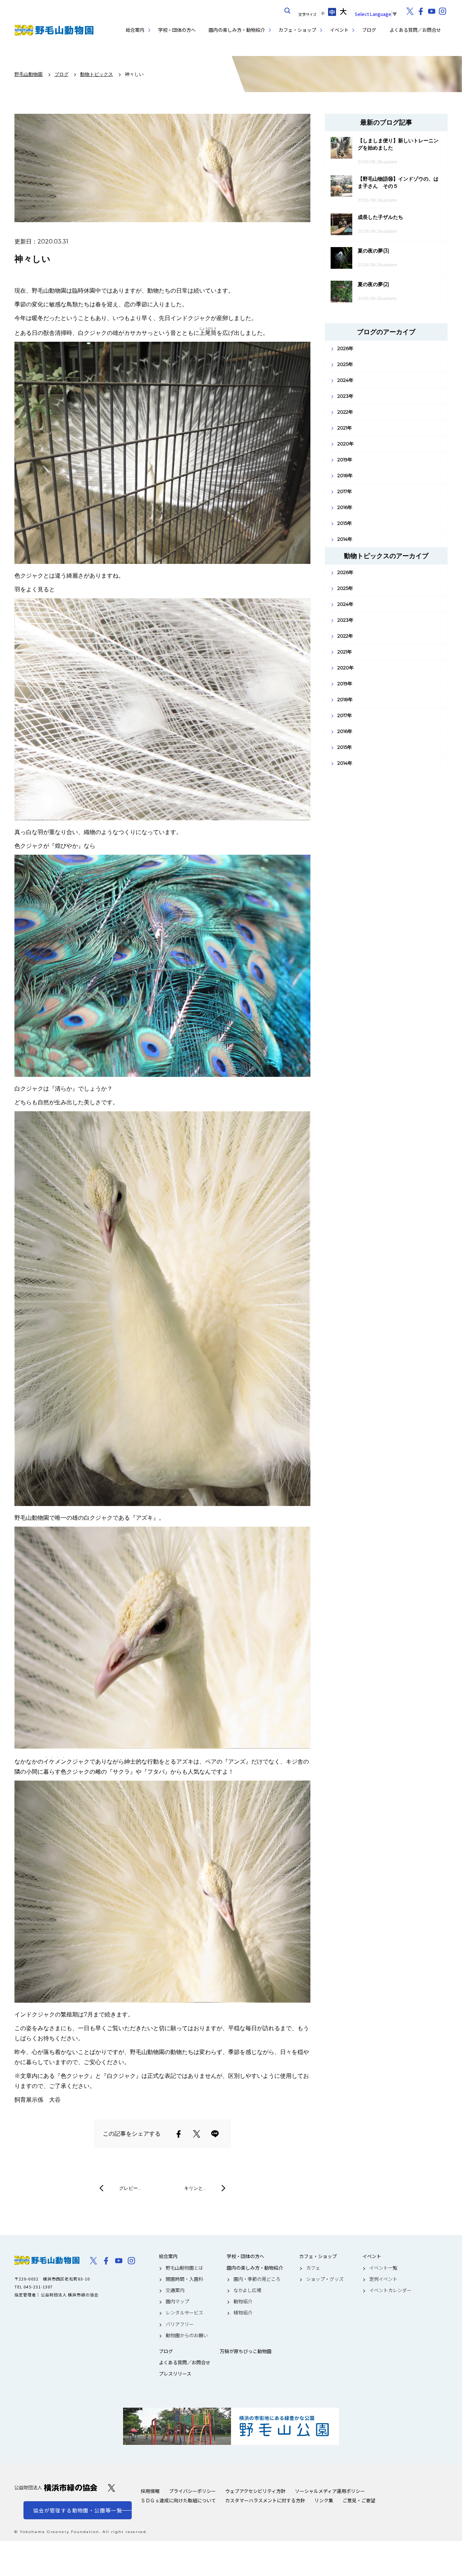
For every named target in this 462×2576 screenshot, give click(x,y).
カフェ (313, 2268)
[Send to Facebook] (179, 2134)
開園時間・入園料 (184, 2279)
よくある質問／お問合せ (415, 30)
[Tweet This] (197, 2134)
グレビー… (130, 2188)
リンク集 (324, 2500)
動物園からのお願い (187, 2335)
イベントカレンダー (390, 2290)
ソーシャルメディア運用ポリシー (330, 2491)
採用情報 (150, 2491)
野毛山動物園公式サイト (54, 30)
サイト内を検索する (288, 11)
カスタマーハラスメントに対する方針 (265, 2500)
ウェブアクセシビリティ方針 (255, 2491)
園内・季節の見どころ (257, 2279)
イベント (339, 30)
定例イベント (383, 2279)
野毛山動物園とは (184, 2268)
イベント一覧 (383, 2268)
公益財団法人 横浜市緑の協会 (56, 2488)
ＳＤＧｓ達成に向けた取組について (178, 2500)
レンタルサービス (184, 2313)
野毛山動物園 (47, 2260)
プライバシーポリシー (192, 2491)
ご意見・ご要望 (359, 2500)
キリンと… (195, 2188)
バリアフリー (180, 2324)
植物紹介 (243, 2313)
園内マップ (177, 2301)
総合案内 (135, 30)
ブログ (369, 30)
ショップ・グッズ (325, 2279)
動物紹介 (243, 2301)
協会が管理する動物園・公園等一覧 (78, 2510)
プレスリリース (175, 2374)
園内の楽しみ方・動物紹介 (237, 30)
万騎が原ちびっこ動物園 (246, 2351)
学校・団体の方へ (177, 30)
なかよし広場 (247, 2290)
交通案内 (175, 2290)
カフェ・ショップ (297, 30)
